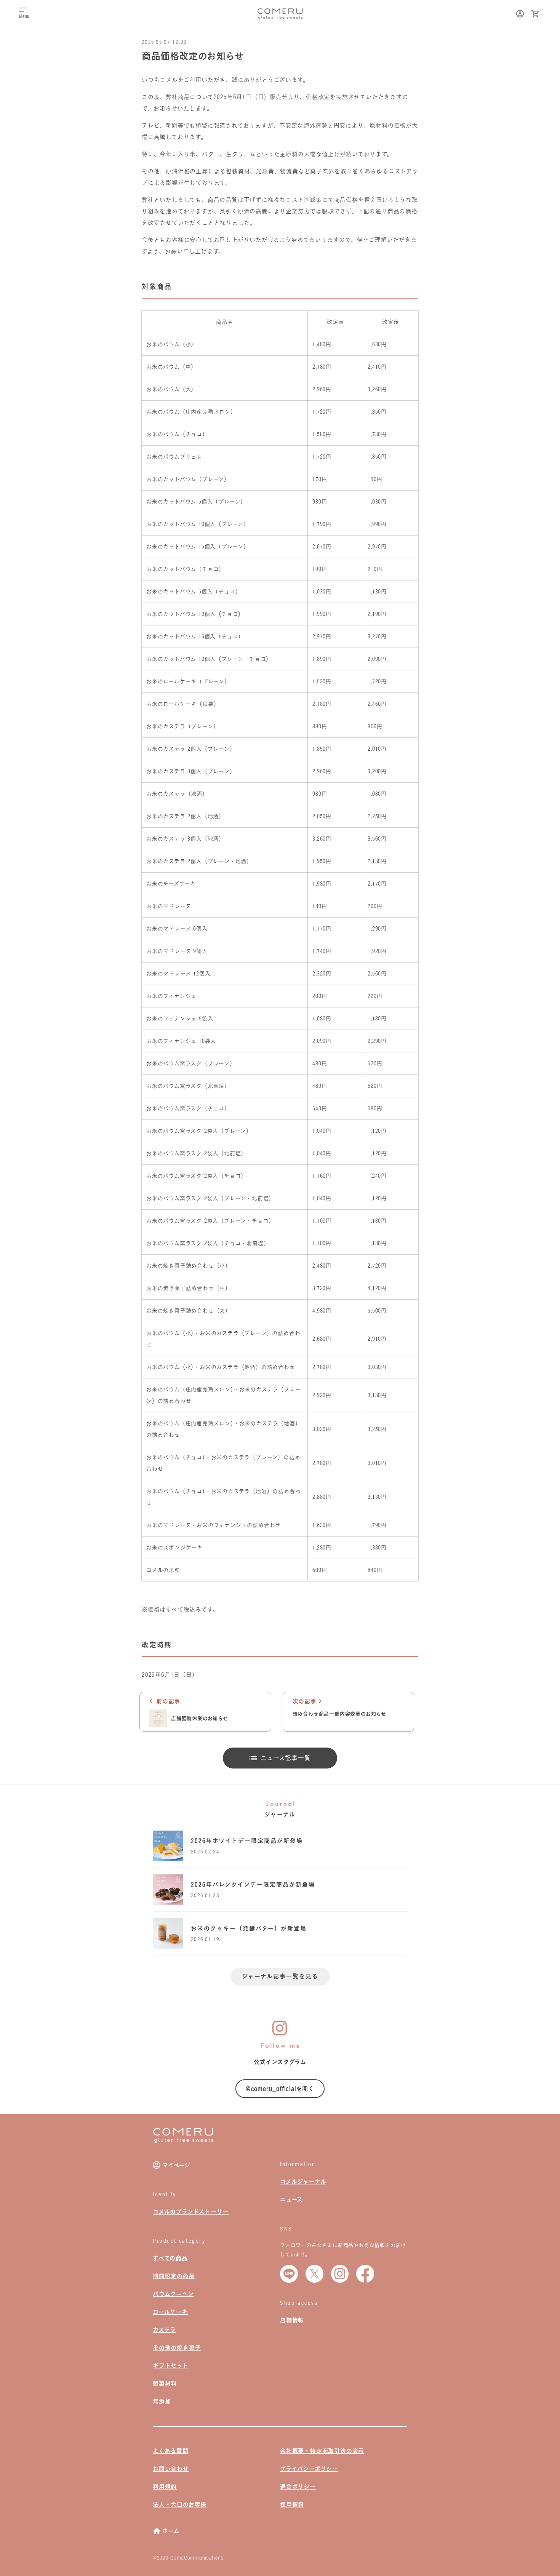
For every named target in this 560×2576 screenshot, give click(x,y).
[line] (289, 2274)
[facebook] (365, 2274)
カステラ (164, 2330)
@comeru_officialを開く (280, 2089)
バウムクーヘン (173, 2294)
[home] (183, 2141)
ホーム (171, 2531)
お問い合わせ (171, 2469)
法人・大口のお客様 (180, 2505)
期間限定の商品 (174, 2276)
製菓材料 (165, 2383)
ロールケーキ (170, 2312)
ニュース (291, 2199)
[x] (314, 2274)
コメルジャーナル (303, 2182)
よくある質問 (171, 2451)
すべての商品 (170, 2258)
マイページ (176, 2165)
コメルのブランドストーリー (191, 2212)
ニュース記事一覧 (286, 1758)
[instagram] (340, 2274)
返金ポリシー (298, 2487)
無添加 (162, 2401)
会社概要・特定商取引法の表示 (322, 2451)
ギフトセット (171, 2366)
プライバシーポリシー (309, 2469)
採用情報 (292, 2505)
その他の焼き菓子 (177, 2348)
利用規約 (165, 2487)
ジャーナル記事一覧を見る (280, 1976)
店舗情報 (292, 2320)
